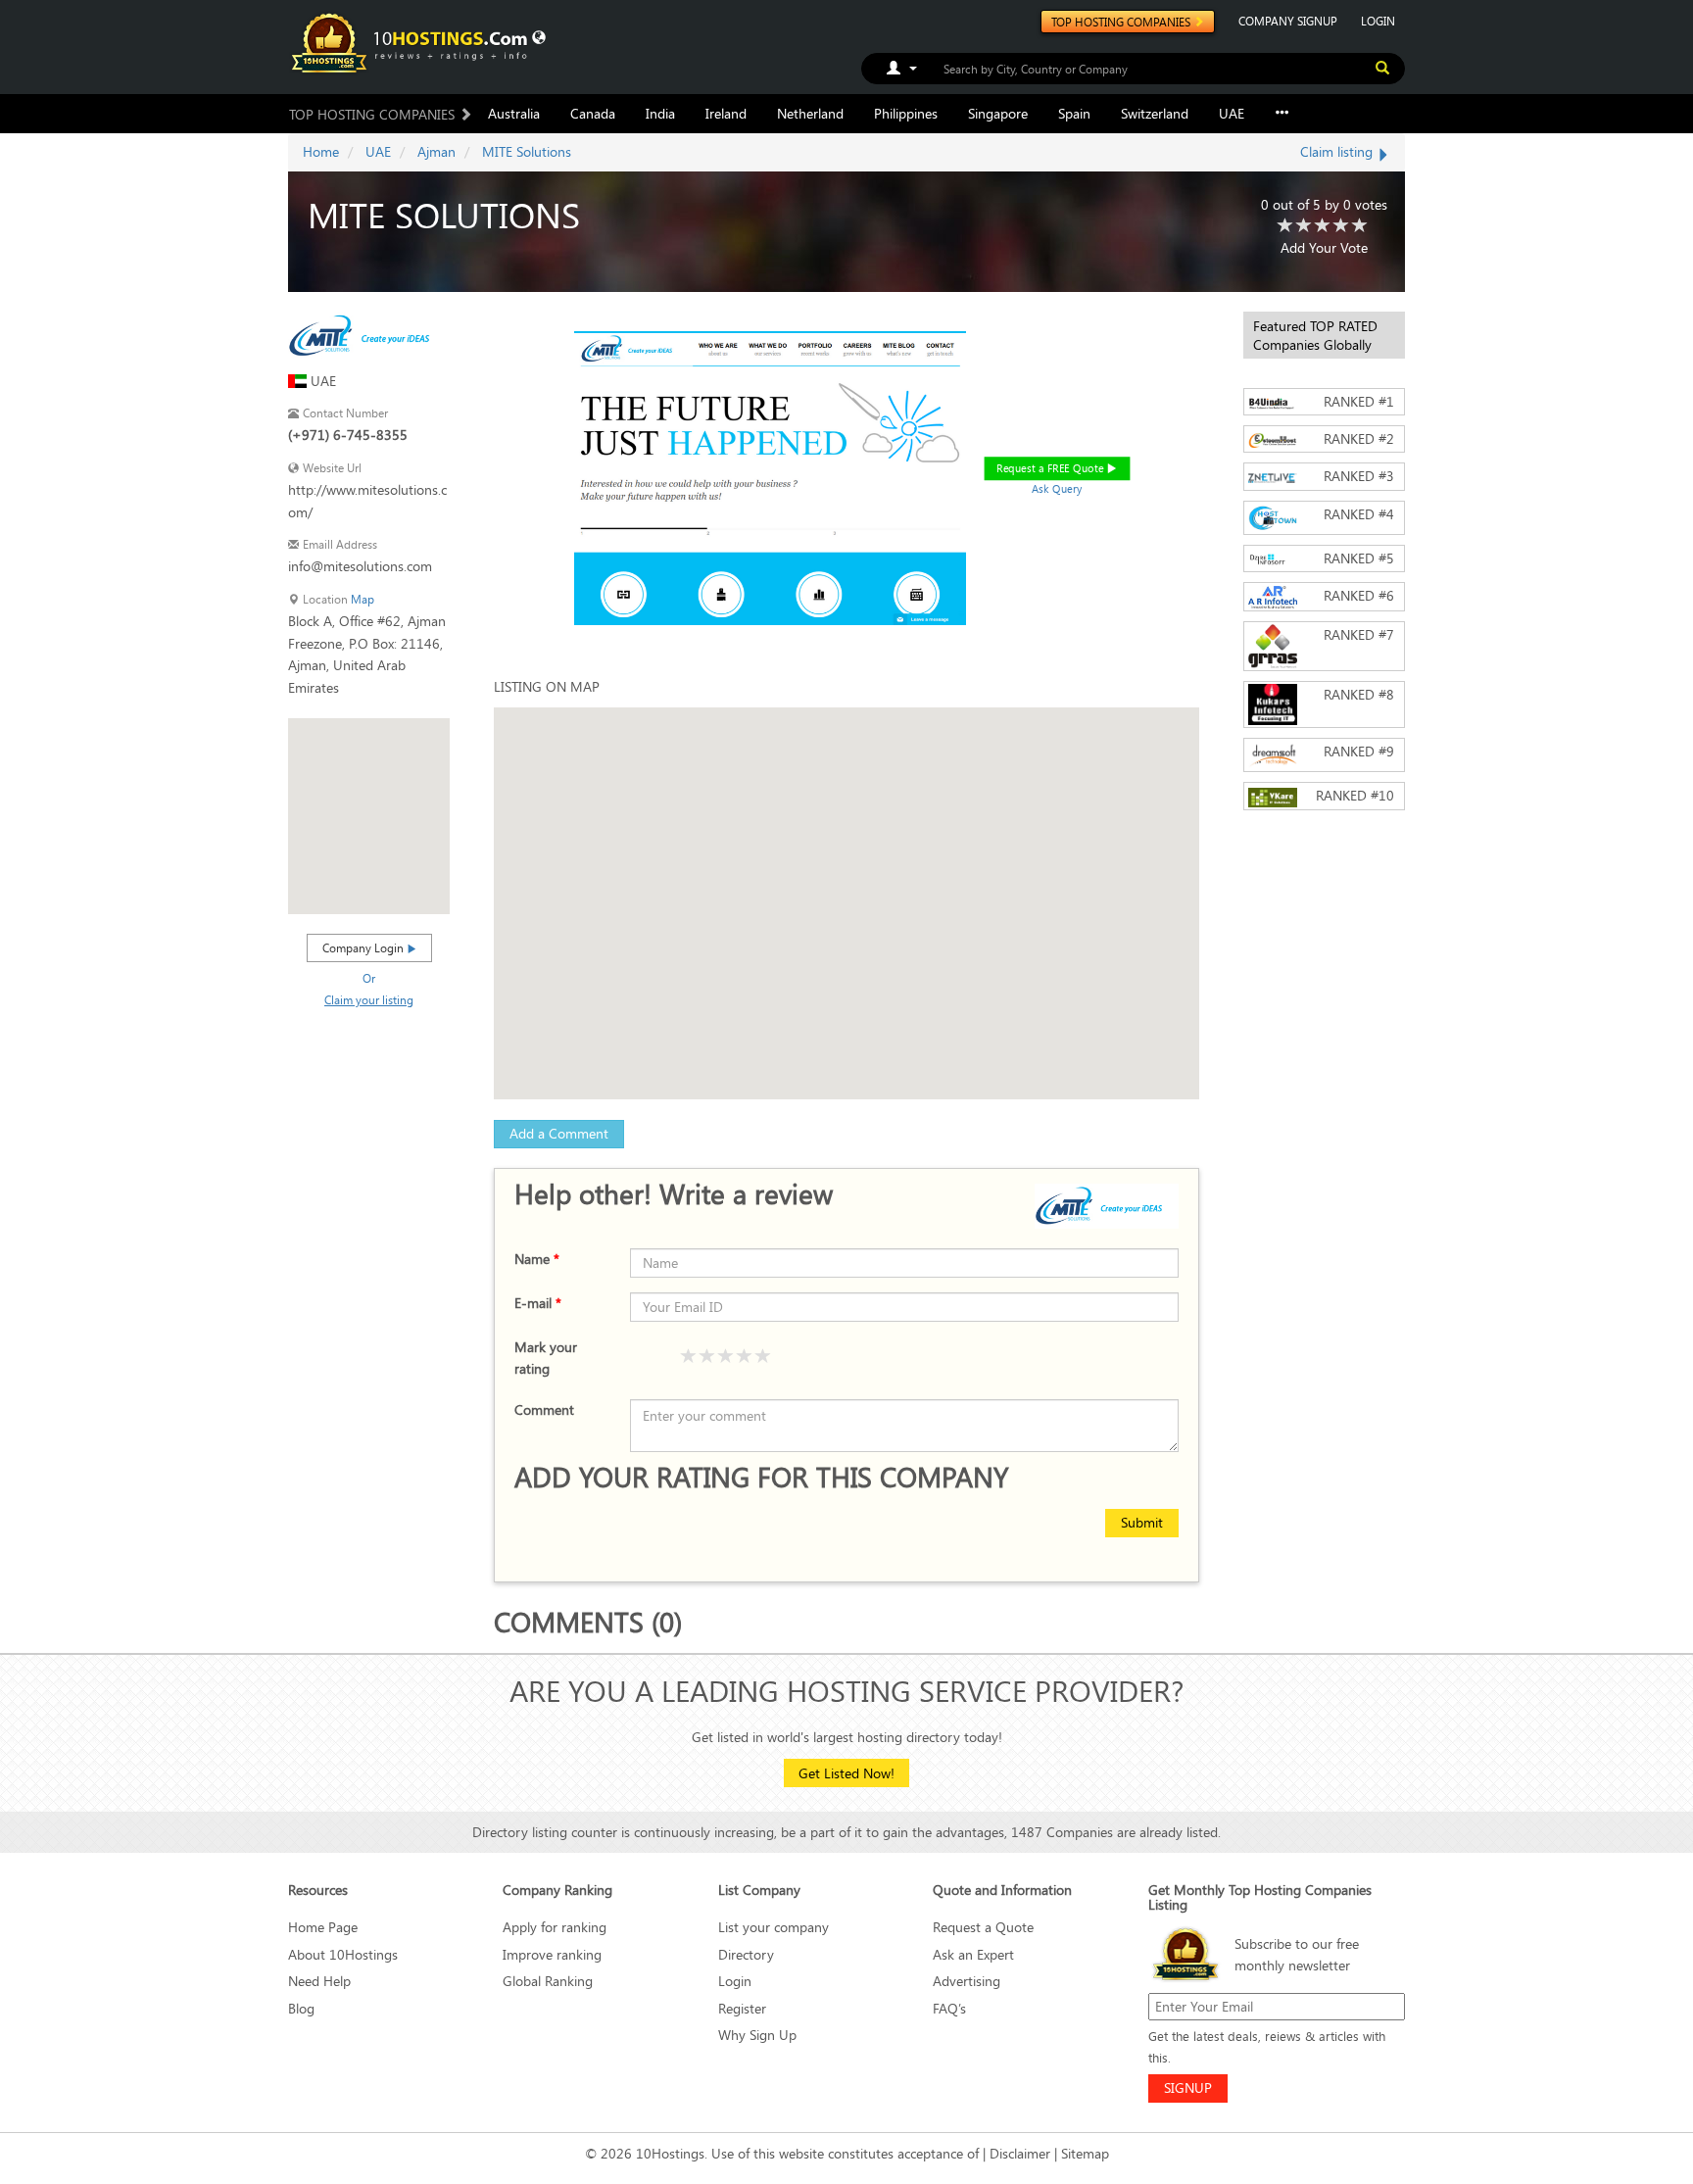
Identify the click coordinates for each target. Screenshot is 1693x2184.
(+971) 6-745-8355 (348, 435)
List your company (774, 1927)
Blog (301, 2008)
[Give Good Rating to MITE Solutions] (1323, 226)
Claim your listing (369, 999)
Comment (544, 1409)
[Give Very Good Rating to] (745, 1357)
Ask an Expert (973, 1954)
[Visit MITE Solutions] (368, 334)
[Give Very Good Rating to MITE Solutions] (1341, 226)
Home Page (323, 1927)
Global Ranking (548, 1981)
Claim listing (1338, 151)
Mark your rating (546, 1358)
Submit (1142, 1522)
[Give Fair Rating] (707, 1357)
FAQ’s (949, 2008)
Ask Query (1057, 488)
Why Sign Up (757, 2035)
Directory (746, 1954)
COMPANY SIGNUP (1288, 21)
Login (735, 1981)
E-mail (538, 1303)
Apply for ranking (555, 1927)
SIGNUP (1188, 2087)
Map (363, 599)
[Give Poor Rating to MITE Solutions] (1285, 226)
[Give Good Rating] (726, 1357)
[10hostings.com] (412, 42)
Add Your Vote (1324, 247)
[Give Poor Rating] (689, 1357)
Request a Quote (983, 1927)
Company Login (364, 947)
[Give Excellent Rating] (763, 1357)
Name (537, 1259)
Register (742, 2008)
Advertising (967, 1981)
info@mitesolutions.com (360, 566)
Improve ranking (552, 1954)
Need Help (319, 1981)
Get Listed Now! (846, 1773)
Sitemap (1085, 2153)
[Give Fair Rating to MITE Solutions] (1304, 226)
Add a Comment (559, 1133)
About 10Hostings (343, 1954)
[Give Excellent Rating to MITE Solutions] (1360, 226)
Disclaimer (1020, 2153)
